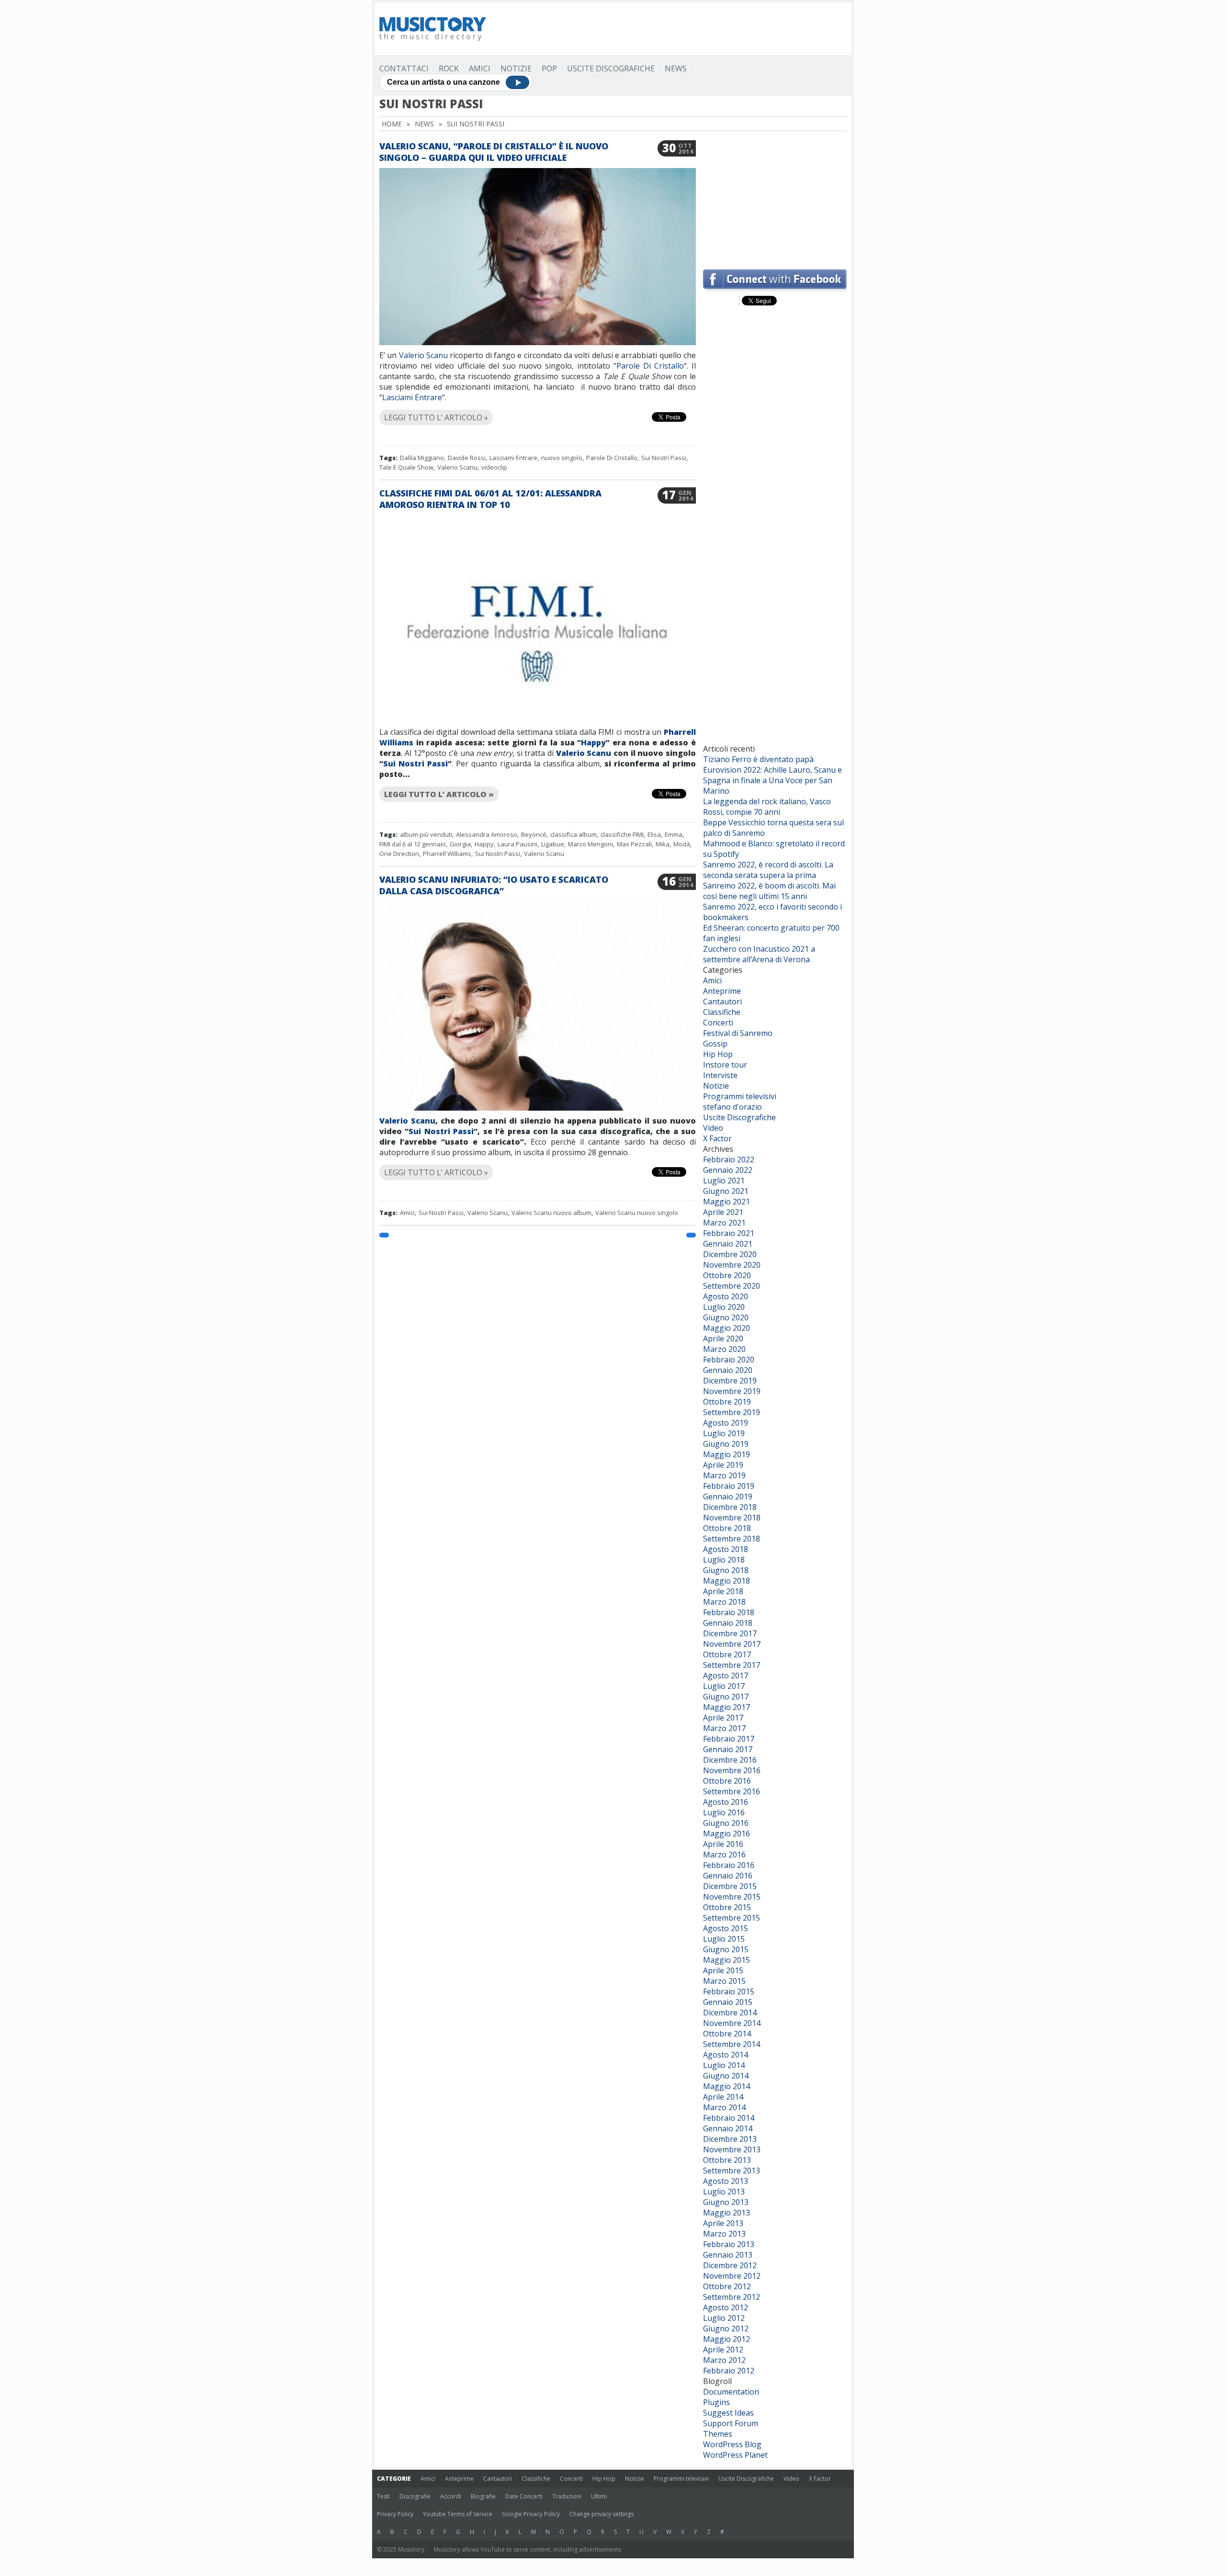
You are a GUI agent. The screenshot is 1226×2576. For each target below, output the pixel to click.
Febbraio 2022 (729, 1159)
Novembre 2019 (732, 1391)
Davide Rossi (467, 458)
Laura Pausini (517, 844)
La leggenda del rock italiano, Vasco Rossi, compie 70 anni (767, 807)
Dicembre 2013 (730, 2139)
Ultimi (599, 2496)
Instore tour (725, 1065)
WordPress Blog (732, 2444)
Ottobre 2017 (727, 1654)
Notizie (516, 68)
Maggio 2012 (727, 2339)
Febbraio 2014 (729, 2118)
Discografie (415, 2496)
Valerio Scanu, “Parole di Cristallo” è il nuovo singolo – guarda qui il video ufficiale (494, 152)
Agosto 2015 (726, 1928)
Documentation (731, 2392)
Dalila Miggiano (422, 458)
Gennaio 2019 (728, 1496)
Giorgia (460, 844)
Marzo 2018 (724, 1602)
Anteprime (722, 991)
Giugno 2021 (726, 1191)
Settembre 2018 (732, 1539)
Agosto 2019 (726, 1423)
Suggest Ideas (728, 2413)
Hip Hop (718, 1054)
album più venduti (426, 834)
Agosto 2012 (726, 2307)
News (676, 68)
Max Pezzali (634, 844)
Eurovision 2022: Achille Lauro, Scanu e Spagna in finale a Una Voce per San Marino (772, 780)
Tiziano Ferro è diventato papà (758, 759)
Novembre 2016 (732, 1770)
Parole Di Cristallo (650, 366)
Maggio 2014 (727, 2086)
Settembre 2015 (732, 1918)
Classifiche (722, 1012)
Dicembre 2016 (730, 1760)
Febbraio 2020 (729, 1360)
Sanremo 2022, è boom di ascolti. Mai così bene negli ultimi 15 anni (769, 891)
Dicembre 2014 (730, 2013)
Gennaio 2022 (728, 1170)
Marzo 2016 (724, 1855)
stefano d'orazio (732, 1107)
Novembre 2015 (732, 1897)
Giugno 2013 (726, 2202)
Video (713, 1128)
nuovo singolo (562, 458)
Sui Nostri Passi (664, 458)
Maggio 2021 (727, 1202)
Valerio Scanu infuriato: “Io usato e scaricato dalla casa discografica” (494, 885)
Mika (663, 844)
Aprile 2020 (723, 1339)
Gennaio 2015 (728, 2002)
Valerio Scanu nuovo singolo (637, 1213)
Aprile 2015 (723, 1970)
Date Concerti (524, 2496)
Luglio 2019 (724, 1433)
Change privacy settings (602, 2514)
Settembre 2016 (732, 1791)
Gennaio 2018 (728, 1623)
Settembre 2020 (732, 1286)
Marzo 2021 (724, 1223)
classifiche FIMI (622, 834)
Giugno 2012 (726, 2329)
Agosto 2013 (726, 2181)
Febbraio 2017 (729, 1739)
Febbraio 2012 (729, 2371)
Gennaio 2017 (728, 1749)
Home (392, 124)
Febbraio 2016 (729, 1865)
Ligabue (553, 844)
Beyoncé (534, 834)
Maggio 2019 (727, 1454)
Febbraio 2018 (729, 1612)
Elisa (654, 834)
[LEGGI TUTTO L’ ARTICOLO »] (538, 406)
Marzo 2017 (724, 1728)
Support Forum (731, 2423)
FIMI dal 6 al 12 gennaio (413, 844)
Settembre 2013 (732, 2171)
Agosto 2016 (726, 1802)
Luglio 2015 (724, 1939)
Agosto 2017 (726, 1676)
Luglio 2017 (724, 1686)
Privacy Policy (395, 2514)
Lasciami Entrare (412, 397)
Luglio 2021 (724, 1181)
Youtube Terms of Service (458, 2514)
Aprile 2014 (723, 2097)
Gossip (715, 1044)
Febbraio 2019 (729, 1486)
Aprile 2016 (723, 1844)
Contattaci (404, 68)
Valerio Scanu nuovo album (551, 1213)
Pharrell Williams (447, 854)
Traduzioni (567, 2496)
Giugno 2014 (726, 2076)
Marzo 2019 (724, 1475)
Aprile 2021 (723, 1212)
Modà (682, 844)
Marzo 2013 (724, 2234)
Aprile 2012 (723, 2350)
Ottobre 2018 (727, 1528)
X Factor (717, 1138)
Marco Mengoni (590, 844)
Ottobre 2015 (727, 1907)
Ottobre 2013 (727, 2160)
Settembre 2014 (732, 2044)
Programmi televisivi (740, 1096)
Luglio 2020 (724, 1307)
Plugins (716, 2402)
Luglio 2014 (724, 2065)
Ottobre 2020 (727, 1275)
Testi (383, 2496)
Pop (549, 68)
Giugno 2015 (726, 1949)
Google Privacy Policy (531, 2514)
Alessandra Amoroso (487, 834)
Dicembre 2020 (730, 1254)
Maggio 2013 (727, 2213)
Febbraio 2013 (729, 2244)
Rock (449, 68)
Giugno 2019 (726, 1444)
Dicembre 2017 (730, 1633)
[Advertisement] (775, 200)
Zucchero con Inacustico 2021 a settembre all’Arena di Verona (759, 954)
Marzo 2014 (724, 2107)
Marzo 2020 (724, 1349)
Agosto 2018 (726, 1549)
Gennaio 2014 (728, 2128)
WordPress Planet (735, 2455)
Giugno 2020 (726, 1317)
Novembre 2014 (732, 2023)
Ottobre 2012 (727, 2286)
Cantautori (722, 1001)
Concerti (718, 1023)
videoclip (494, 467)
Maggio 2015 (727, 1960)
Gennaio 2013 (728, 2255)
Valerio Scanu (423, 355)
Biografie (483, 2496)
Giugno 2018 (726, 1570)
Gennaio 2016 (728, 1876)
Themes (718, 2434)
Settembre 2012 (732, 2297)
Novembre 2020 (732, 1265)
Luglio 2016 (724, 1812)
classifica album (573, 834)
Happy (593, 742)
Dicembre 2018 (730, 1507)
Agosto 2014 (726, 2055)
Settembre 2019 (732, 1412)
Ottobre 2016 (727, 1781)
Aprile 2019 (723, 1465)
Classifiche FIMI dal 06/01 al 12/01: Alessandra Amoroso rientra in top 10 (490, 499)
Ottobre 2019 (727, 1402)
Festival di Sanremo (738, 1033)
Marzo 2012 (724, 2360)
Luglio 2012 (724, 2318)
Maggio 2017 (727, 1707)
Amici (480, 68)
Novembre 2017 (732, 1644)
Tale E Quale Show (406, 467)
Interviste (720, 1075)
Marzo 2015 (724, 1981)
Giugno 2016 (726, 1823)
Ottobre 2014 (727, 2034)
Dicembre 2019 (730, 1381)
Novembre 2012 (732, 2276)
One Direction (399, 854)
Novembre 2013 (732, 2149)
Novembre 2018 (732, 1518)
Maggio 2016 (727, 1834)
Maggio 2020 (727, 1328)
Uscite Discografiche (611, 68)
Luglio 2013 (724, 2192)
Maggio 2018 (727, 1581)
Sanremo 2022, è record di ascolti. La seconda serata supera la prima (768, 870)
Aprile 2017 (723, 1718)
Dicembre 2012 (730, 2265)
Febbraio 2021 (729, 1233)
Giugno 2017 (726, 1697)
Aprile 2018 (723, 1591)
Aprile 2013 (723, 2223)
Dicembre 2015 (730, 1886)
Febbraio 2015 (729, 1991)
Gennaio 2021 (728, 1244)
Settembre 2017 (732, 1665)
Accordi (451, 2496)
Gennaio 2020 (728, 1370)
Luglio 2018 (724, 1560)
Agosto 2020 (726, 1296)
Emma (674, 834)
